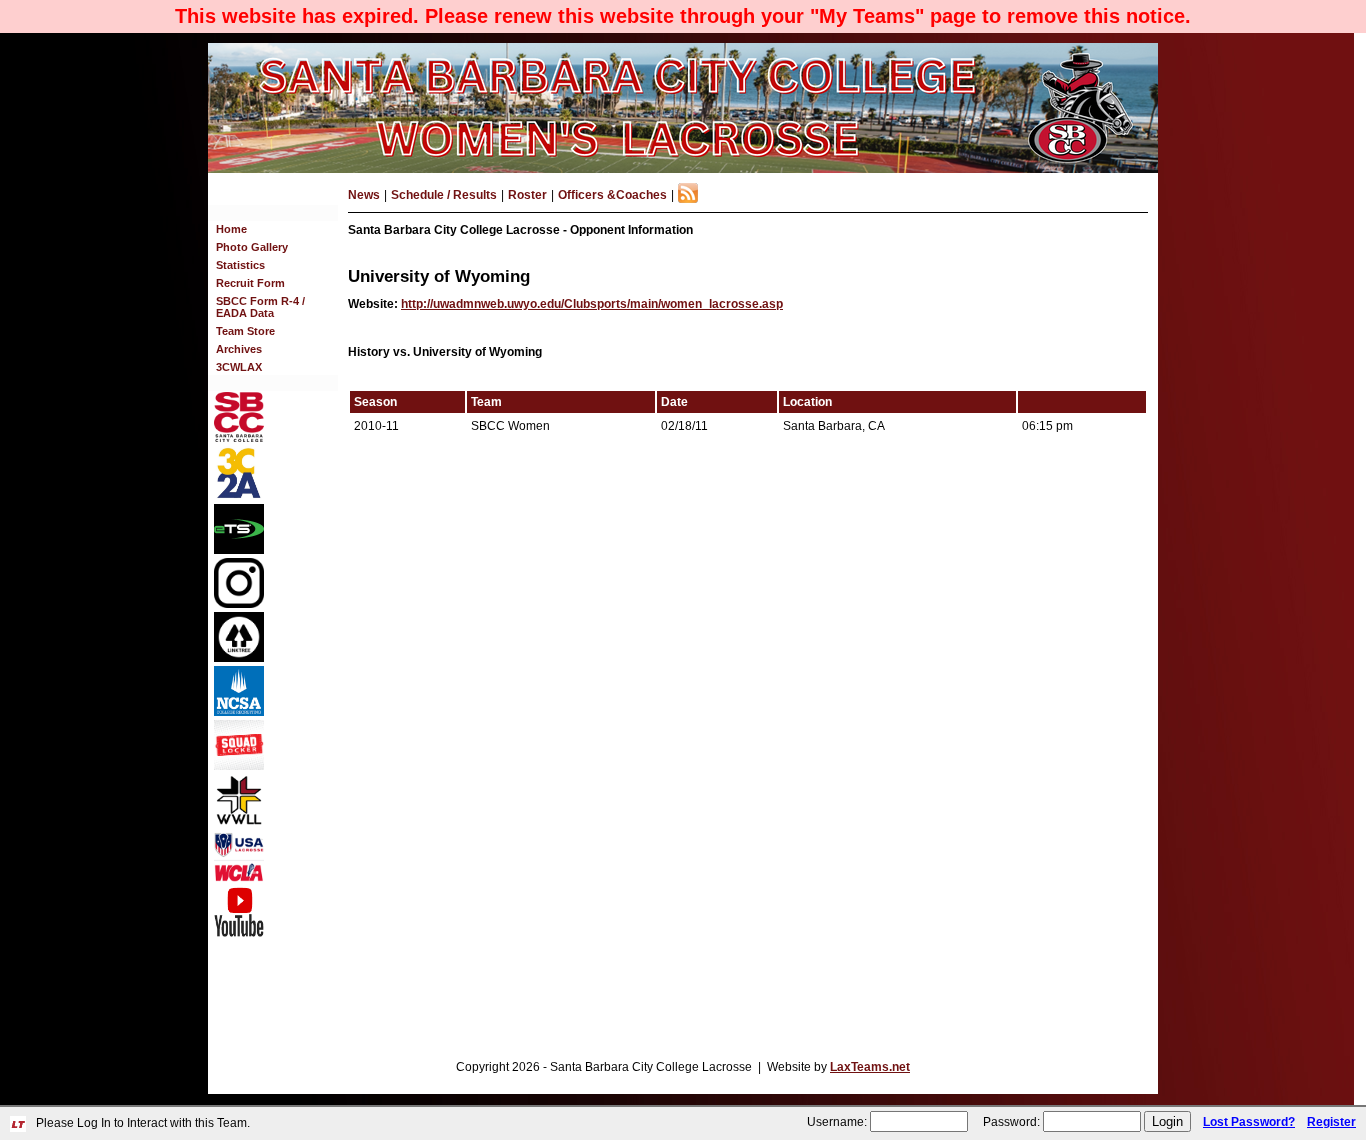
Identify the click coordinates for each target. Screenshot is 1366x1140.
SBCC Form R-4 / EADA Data (260, 307)
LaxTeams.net (870, 1067)
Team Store (245, 331)
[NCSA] (239, 712)
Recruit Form (250, 283)
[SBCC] (239, 438)
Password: (1011, 1122)
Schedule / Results (444, 195)
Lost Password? (1249, 1122)
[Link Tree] (239, 658)
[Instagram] (239, 604)
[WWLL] (239, 821)
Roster (527, 195)
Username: (837, 1122)
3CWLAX (239, 367)
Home (231, 229)
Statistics (240, 265)
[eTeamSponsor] (239, 550)
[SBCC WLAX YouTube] (239, 933)
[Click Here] (239, 766)
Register (1331, 1122)
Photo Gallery (252, 247)
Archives (239, 349)
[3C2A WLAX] (239, 496)
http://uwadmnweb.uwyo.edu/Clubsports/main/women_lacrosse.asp (592, 304)
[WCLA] (239, 878)
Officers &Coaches (612, 195)
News (364, 195)
